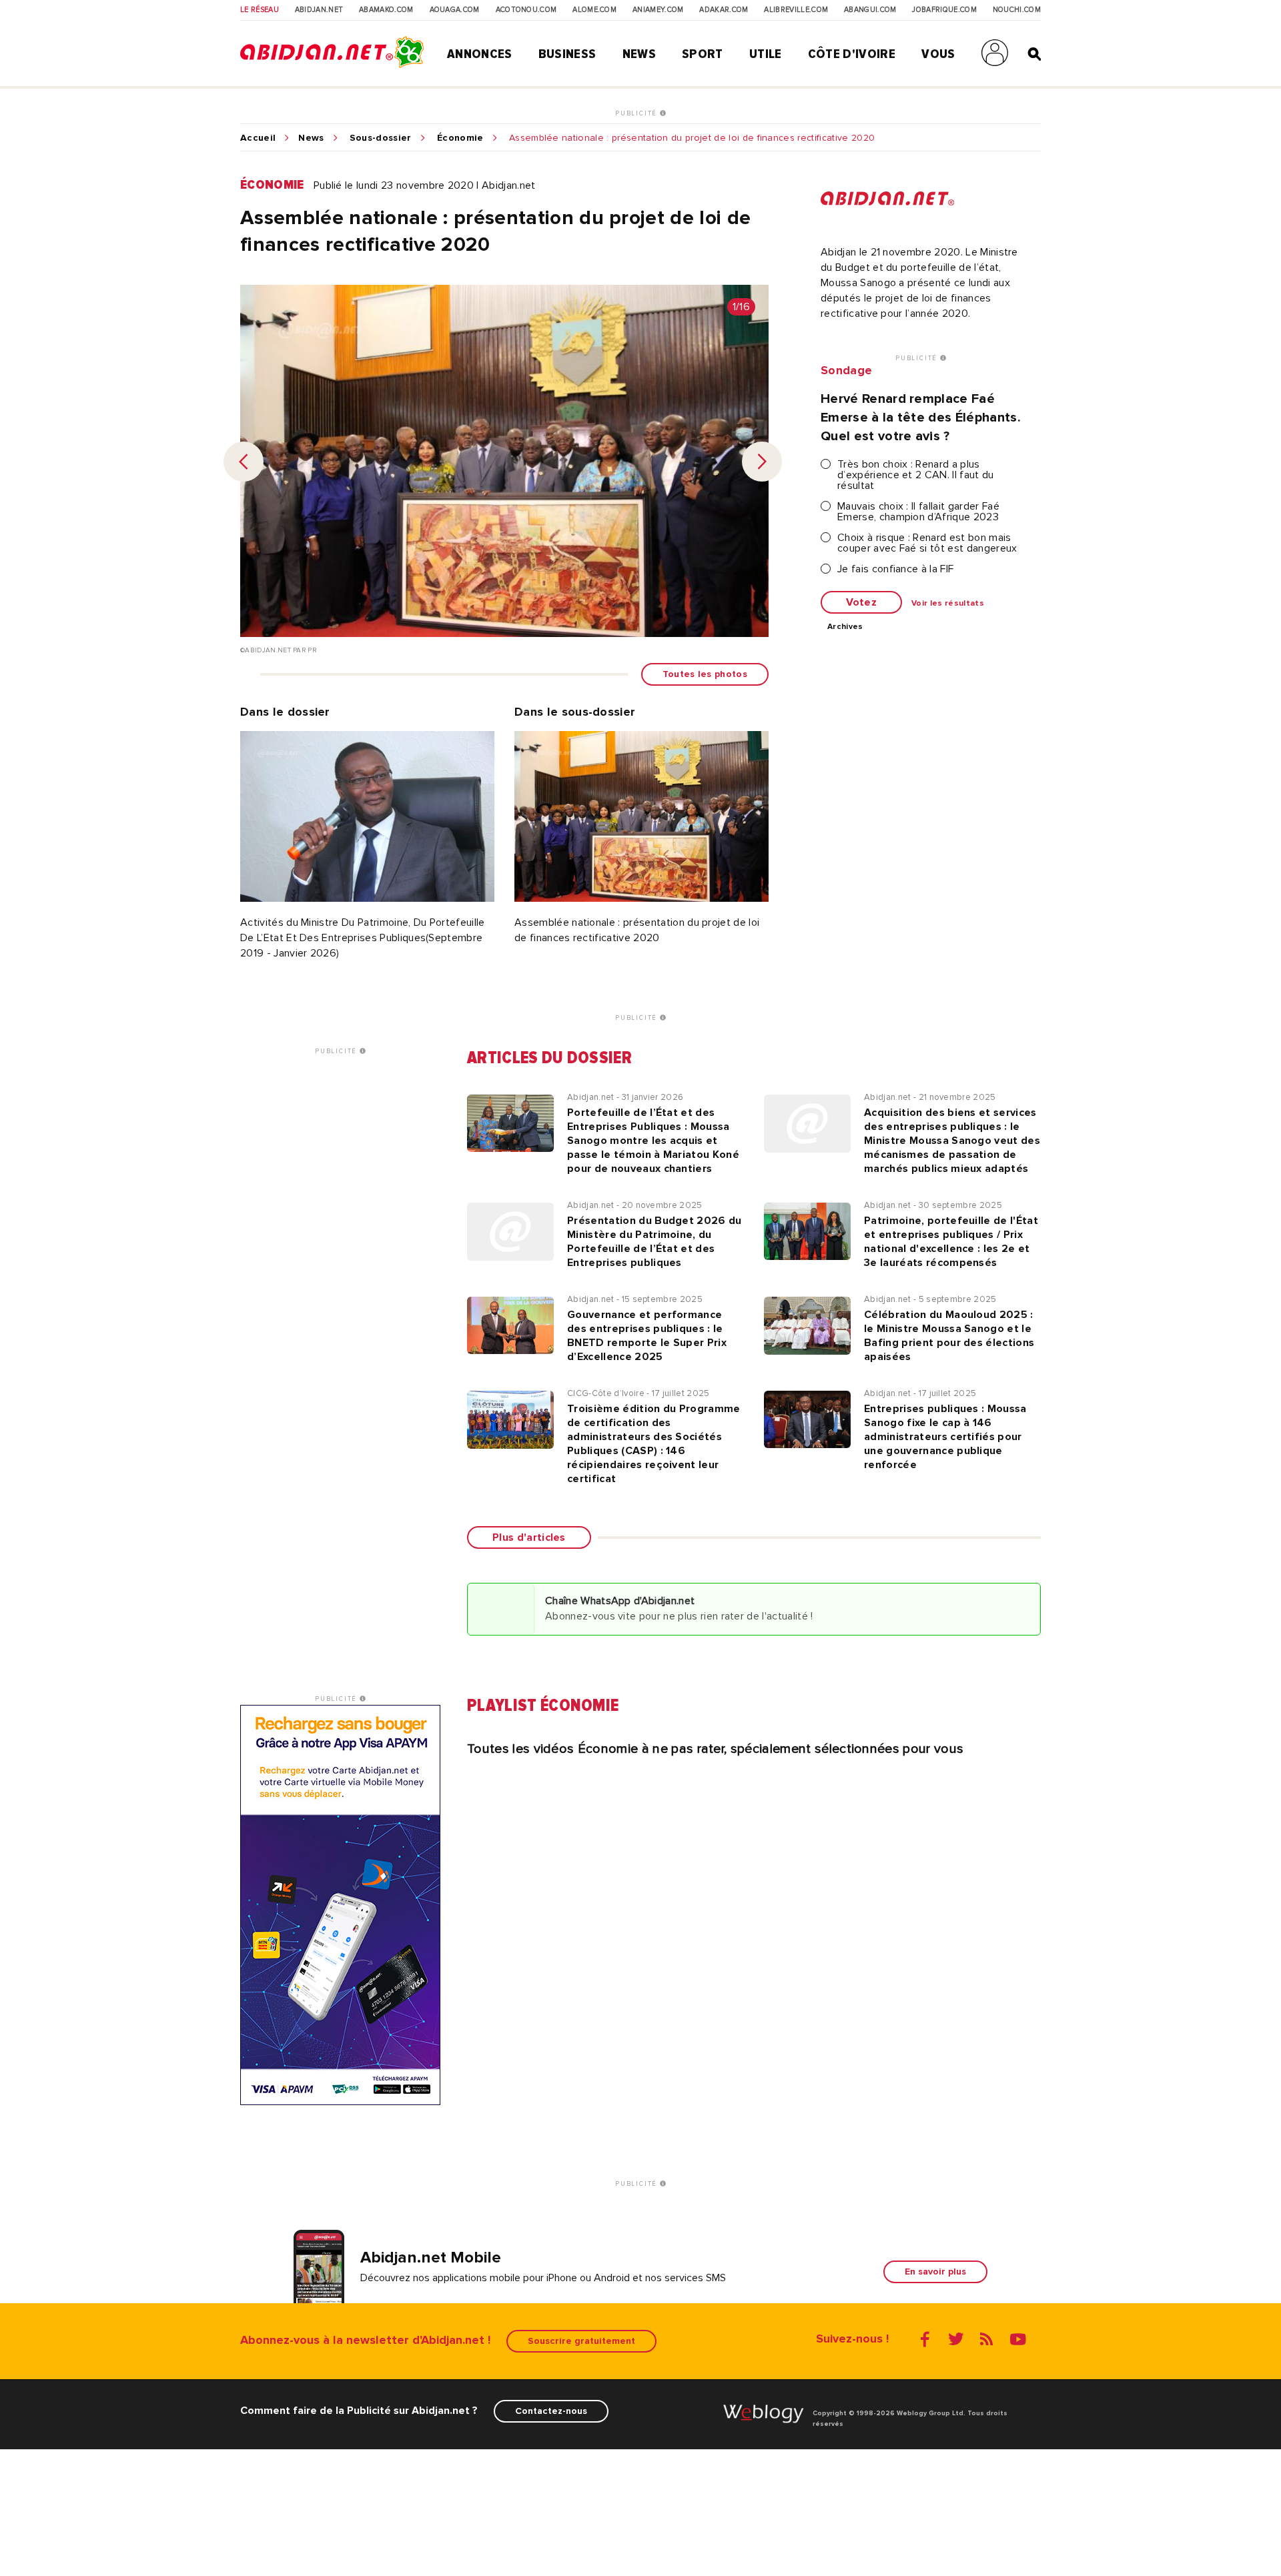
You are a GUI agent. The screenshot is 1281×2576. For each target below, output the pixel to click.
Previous (244, 462)
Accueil (258, 138)
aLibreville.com (796, 10)
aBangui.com (870, 10)
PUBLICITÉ (637, 113)
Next (762, 462)
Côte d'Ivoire (852, 54)
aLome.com (594, 10)
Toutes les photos (705, 674)
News (639, 54)
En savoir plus (935, 2272)
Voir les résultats (948, 604)
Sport (703, 54)
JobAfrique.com (944, 10)
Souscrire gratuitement (581, 2341)
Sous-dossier (381, 138)
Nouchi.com (1017, 10)
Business (567, 54)
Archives (845, 627)
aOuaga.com (455, 10)
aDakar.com (724, 10)
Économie (460, 138)
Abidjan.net (319, 10)
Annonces (480, 54)
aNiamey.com (658, 10)
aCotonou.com (526, 10)
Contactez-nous (551, 2411)
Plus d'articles (529, 1537)
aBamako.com (386, 10)
